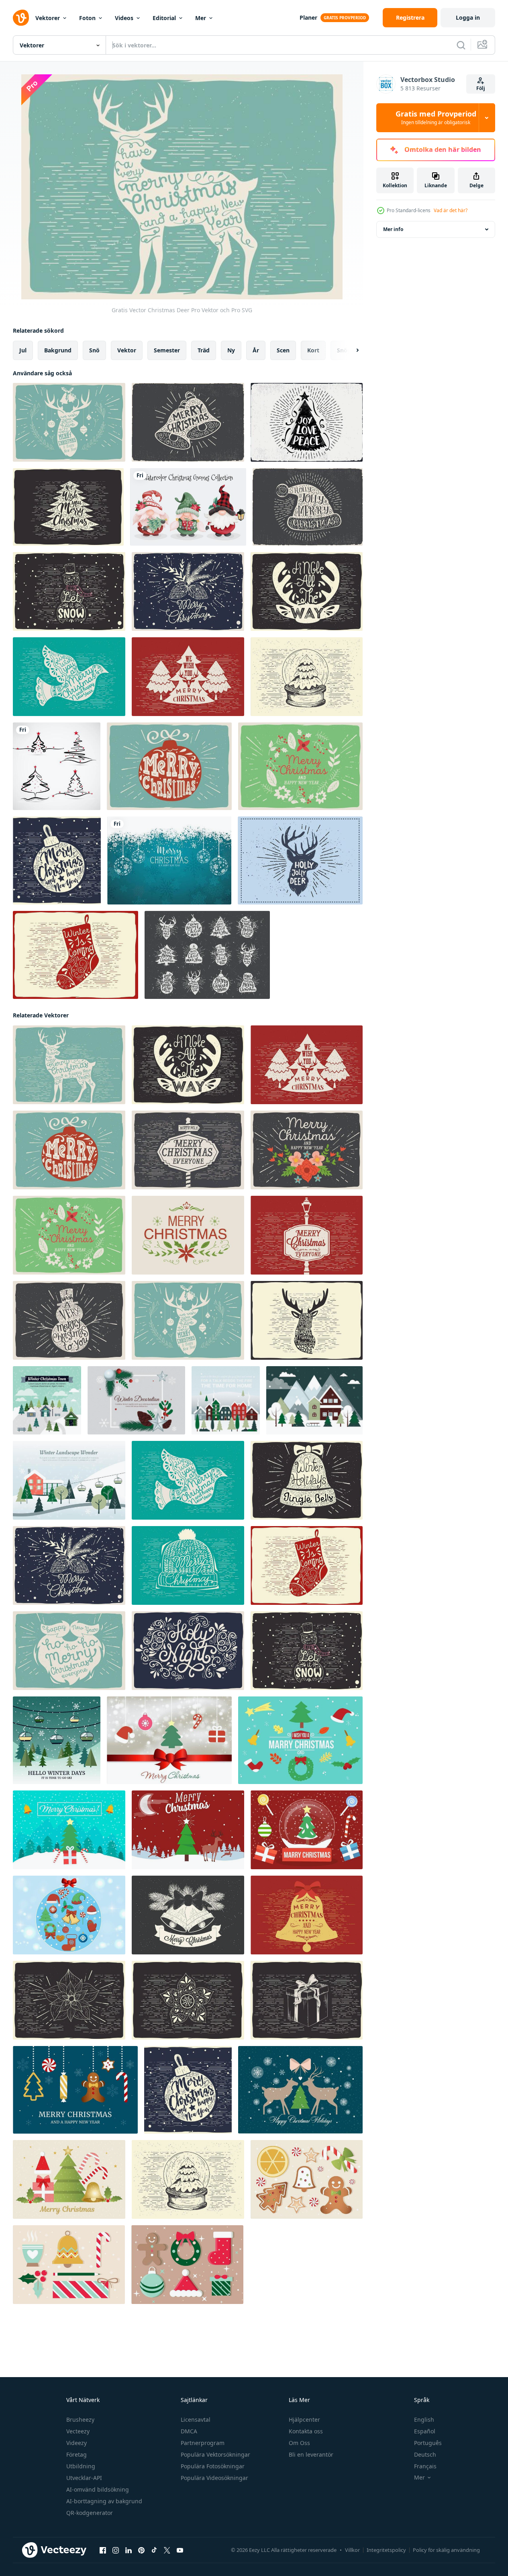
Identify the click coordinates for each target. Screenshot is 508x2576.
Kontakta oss (306, 2431)
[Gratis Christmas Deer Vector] (300, 860)
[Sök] (461, 45)
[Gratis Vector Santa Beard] (69, 1651)
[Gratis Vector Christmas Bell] (307, 1915)
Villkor (352, 2550)
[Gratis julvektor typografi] (68, 507)
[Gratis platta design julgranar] (57, 1740)
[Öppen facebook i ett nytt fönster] (103, 2550)
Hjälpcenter (304, 2419)
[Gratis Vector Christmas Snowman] (69, 1320)
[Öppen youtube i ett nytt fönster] (180, 2550)
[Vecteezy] (21, 18)
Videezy (77, 2443)
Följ (481, 88)
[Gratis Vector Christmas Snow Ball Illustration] (307, 677)
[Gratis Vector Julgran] (188, 677)
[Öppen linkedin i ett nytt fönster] (129, 2550)
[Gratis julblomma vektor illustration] (69, 2000)
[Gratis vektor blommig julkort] (188, 1235)
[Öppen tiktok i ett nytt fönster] (154, 2550)
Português (428, 2443)
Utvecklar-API (84, 2478)
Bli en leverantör (311, 2454)
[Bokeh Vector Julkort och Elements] (169, 1740)
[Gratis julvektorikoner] (187, 2265)
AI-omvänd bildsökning (98, 2489)
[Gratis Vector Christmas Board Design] (307, 1235)
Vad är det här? (451, 210)
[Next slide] (351, 350)
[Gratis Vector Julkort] (188, 1150)
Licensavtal (196, 2419)
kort (313, 350)
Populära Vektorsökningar (215, 2454)
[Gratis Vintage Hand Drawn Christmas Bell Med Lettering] (188, 422)
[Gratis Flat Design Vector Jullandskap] (226, 1400)
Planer (308, 17)
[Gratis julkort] (307, 422)
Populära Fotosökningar (213, 2466)
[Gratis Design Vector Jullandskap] (314, 1400)
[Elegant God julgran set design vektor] (57, 766)
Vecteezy (78, 2431)
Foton (87, 18)
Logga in (468, 17)
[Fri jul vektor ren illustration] (307, 591)
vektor (127, 350)
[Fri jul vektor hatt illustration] (188, 1565)
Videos (124, 18)
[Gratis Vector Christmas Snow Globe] (307, 1830)
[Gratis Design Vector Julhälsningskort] (136, 1400)
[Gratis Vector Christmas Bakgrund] (69, 2179)
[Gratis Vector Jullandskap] (69, 1830)
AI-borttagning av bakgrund (104, 2501)
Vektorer (48, 18)
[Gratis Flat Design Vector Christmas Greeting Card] (47, 1400)
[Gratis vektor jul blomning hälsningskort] (300, 766)
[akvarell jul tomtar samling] (188, 507)
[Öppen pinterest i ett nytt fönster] (141, 2550)
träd (204, 350)
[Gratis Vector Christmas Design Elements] (69, 2265)
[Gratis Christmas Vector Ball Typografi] (57, 860)
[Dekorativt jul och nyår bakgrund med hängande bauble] (169, 860)
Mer (201, 18)
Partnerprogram (203, 2443)
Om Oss (299, 2443)
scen (283, 350)
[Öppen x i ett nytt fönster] (167, 2550)
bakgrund (58, 350)
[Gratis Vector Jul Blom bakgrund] (307, 1150)
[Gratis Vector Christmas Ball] (169, 766)
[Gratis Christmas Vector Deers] (300, 2090)
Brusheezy (80, 2419)
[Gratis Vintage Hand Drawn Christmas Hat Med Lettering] (308, 507)
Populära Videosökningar (214, 2478)
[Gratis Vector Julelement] (300, 1740)
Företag (77, 2454)
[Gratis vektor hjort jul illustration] (69, 422)
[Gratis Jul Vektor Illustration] (188, 591)
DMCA (189, 2431)
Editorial (164, 18)
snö (94, 350)
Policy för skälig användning (446, 2550)
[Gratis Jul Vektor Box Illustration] (307, 2000)
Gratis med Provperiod (436, 118)
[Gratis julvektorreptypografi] (307, 1320)
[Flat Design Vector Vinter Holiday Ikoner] (75, 2090)
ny (231, 350)
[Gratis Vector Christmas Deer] (69, 1065)
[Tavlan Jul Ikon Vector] (207, 955)
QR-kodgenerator (90, 2513)
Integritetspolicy (386, 2550)
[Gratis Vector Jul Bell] (188, 1915)
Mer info (393, 229)
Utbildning (81, 2466)
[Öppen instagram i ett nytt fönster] (116, 2550)
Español (425, 2431)
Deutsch (425, 2454)
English (424, 2419)
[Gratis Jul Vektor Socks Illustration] (75, 955)
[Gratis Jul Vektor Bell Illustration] (307, 1480)
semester (167, 350)
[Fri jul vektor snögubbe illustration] (69, 591)
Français (425, 2466)
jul (23, 350)
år (256, 350)
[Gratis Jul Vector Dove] (69, 677)
